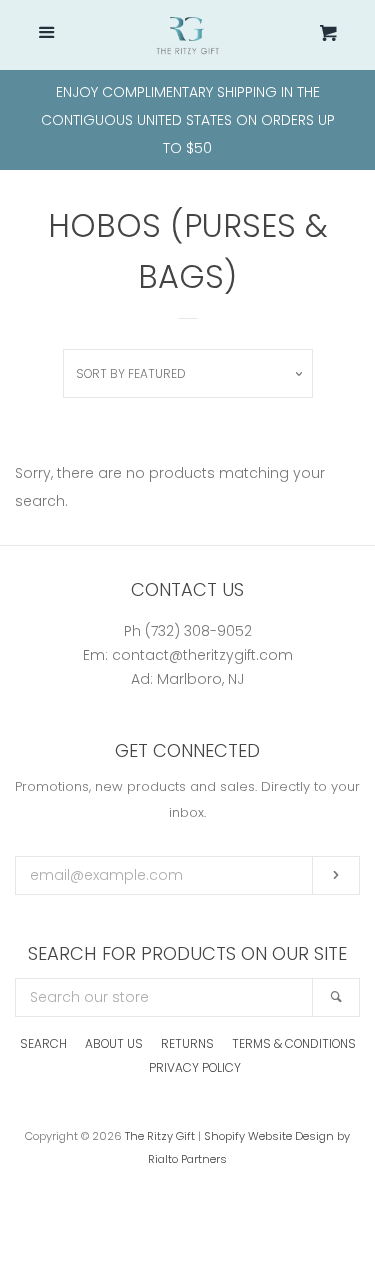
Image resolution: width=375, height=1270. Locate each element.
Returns (187, 1043)
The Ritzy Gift (160, 1136)
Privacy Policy (195, 1067)
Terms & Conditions (294, 1043)
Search (43, 1043)
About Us (114, 1043)
